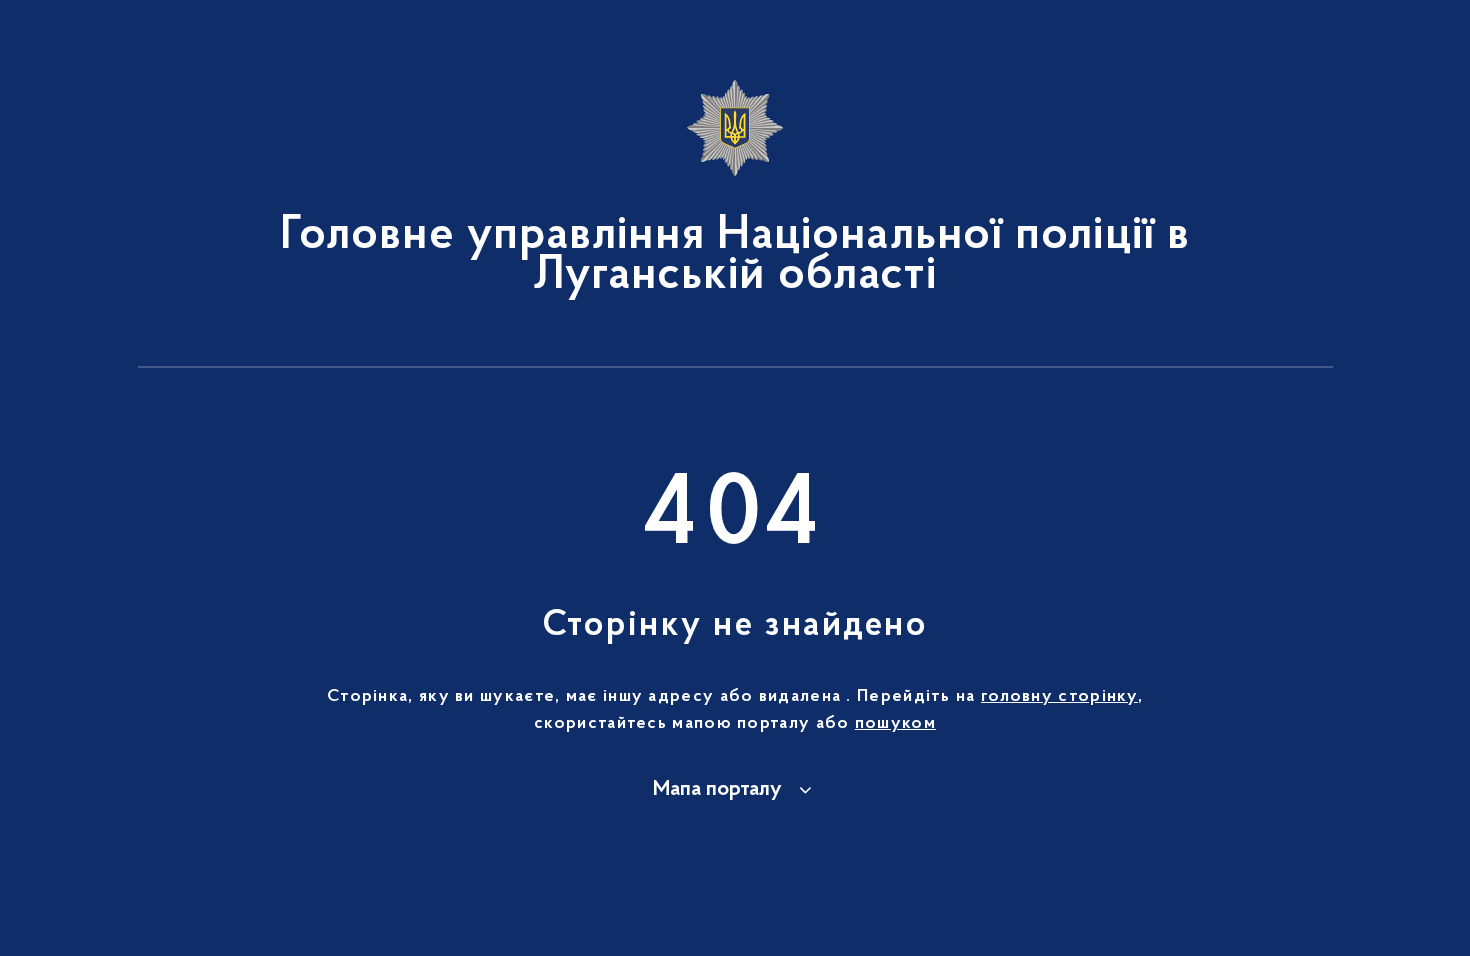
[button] (735, 790)
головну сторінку (1059, 697)
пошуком (895, 724)
